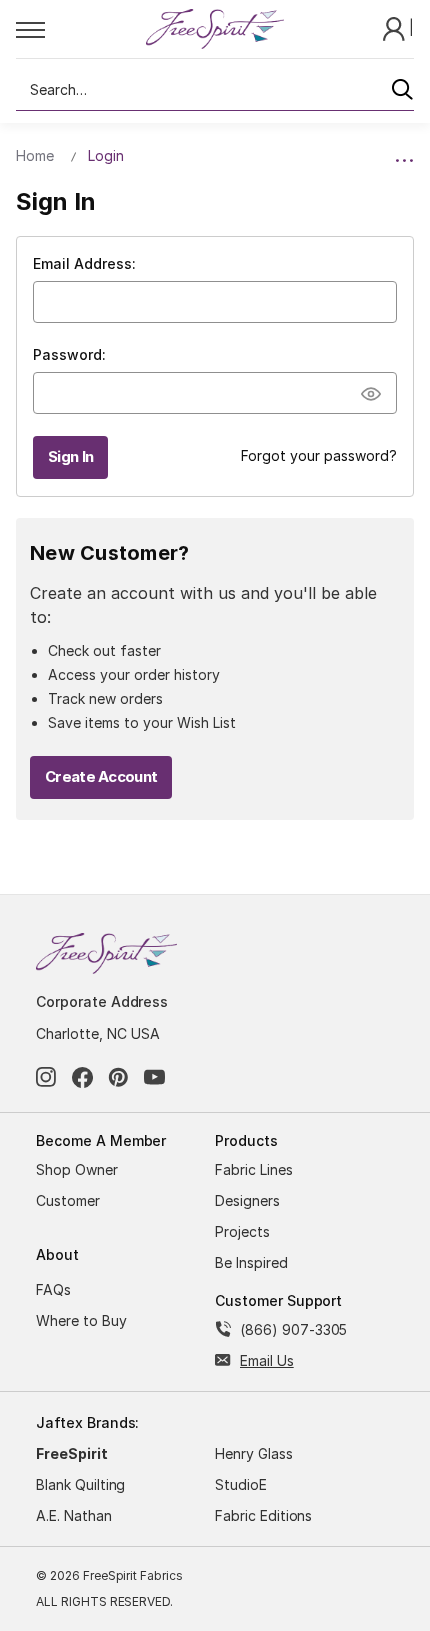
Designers (247, 1200)
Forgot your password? (319, 455)
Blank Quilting (80, 1484)
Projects (242, 1231)
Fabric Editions (263, 1515)
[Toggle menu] (80, 29)
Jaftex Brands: (87, 1422)
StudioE (241, 1484)
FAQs (53, 1289)
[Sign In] (396, 27)
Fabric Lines (254, 1169)
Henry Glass (254, 1453)
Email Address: (84, 263)
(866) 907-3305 (293, 1329)
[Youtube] (154, 1077)
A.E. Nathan (74, 1515)
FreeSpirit (72, 1453)
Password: (69, 354)
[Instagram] (46, 1077)
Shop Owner (77, 1169)
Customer (68, 1200)
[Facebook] (82, 1077)
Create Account (101, 776)
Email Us (267, 1360)
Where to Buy (81, 1320)
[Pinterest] (118, 1077)
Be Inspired (251, 1262)
